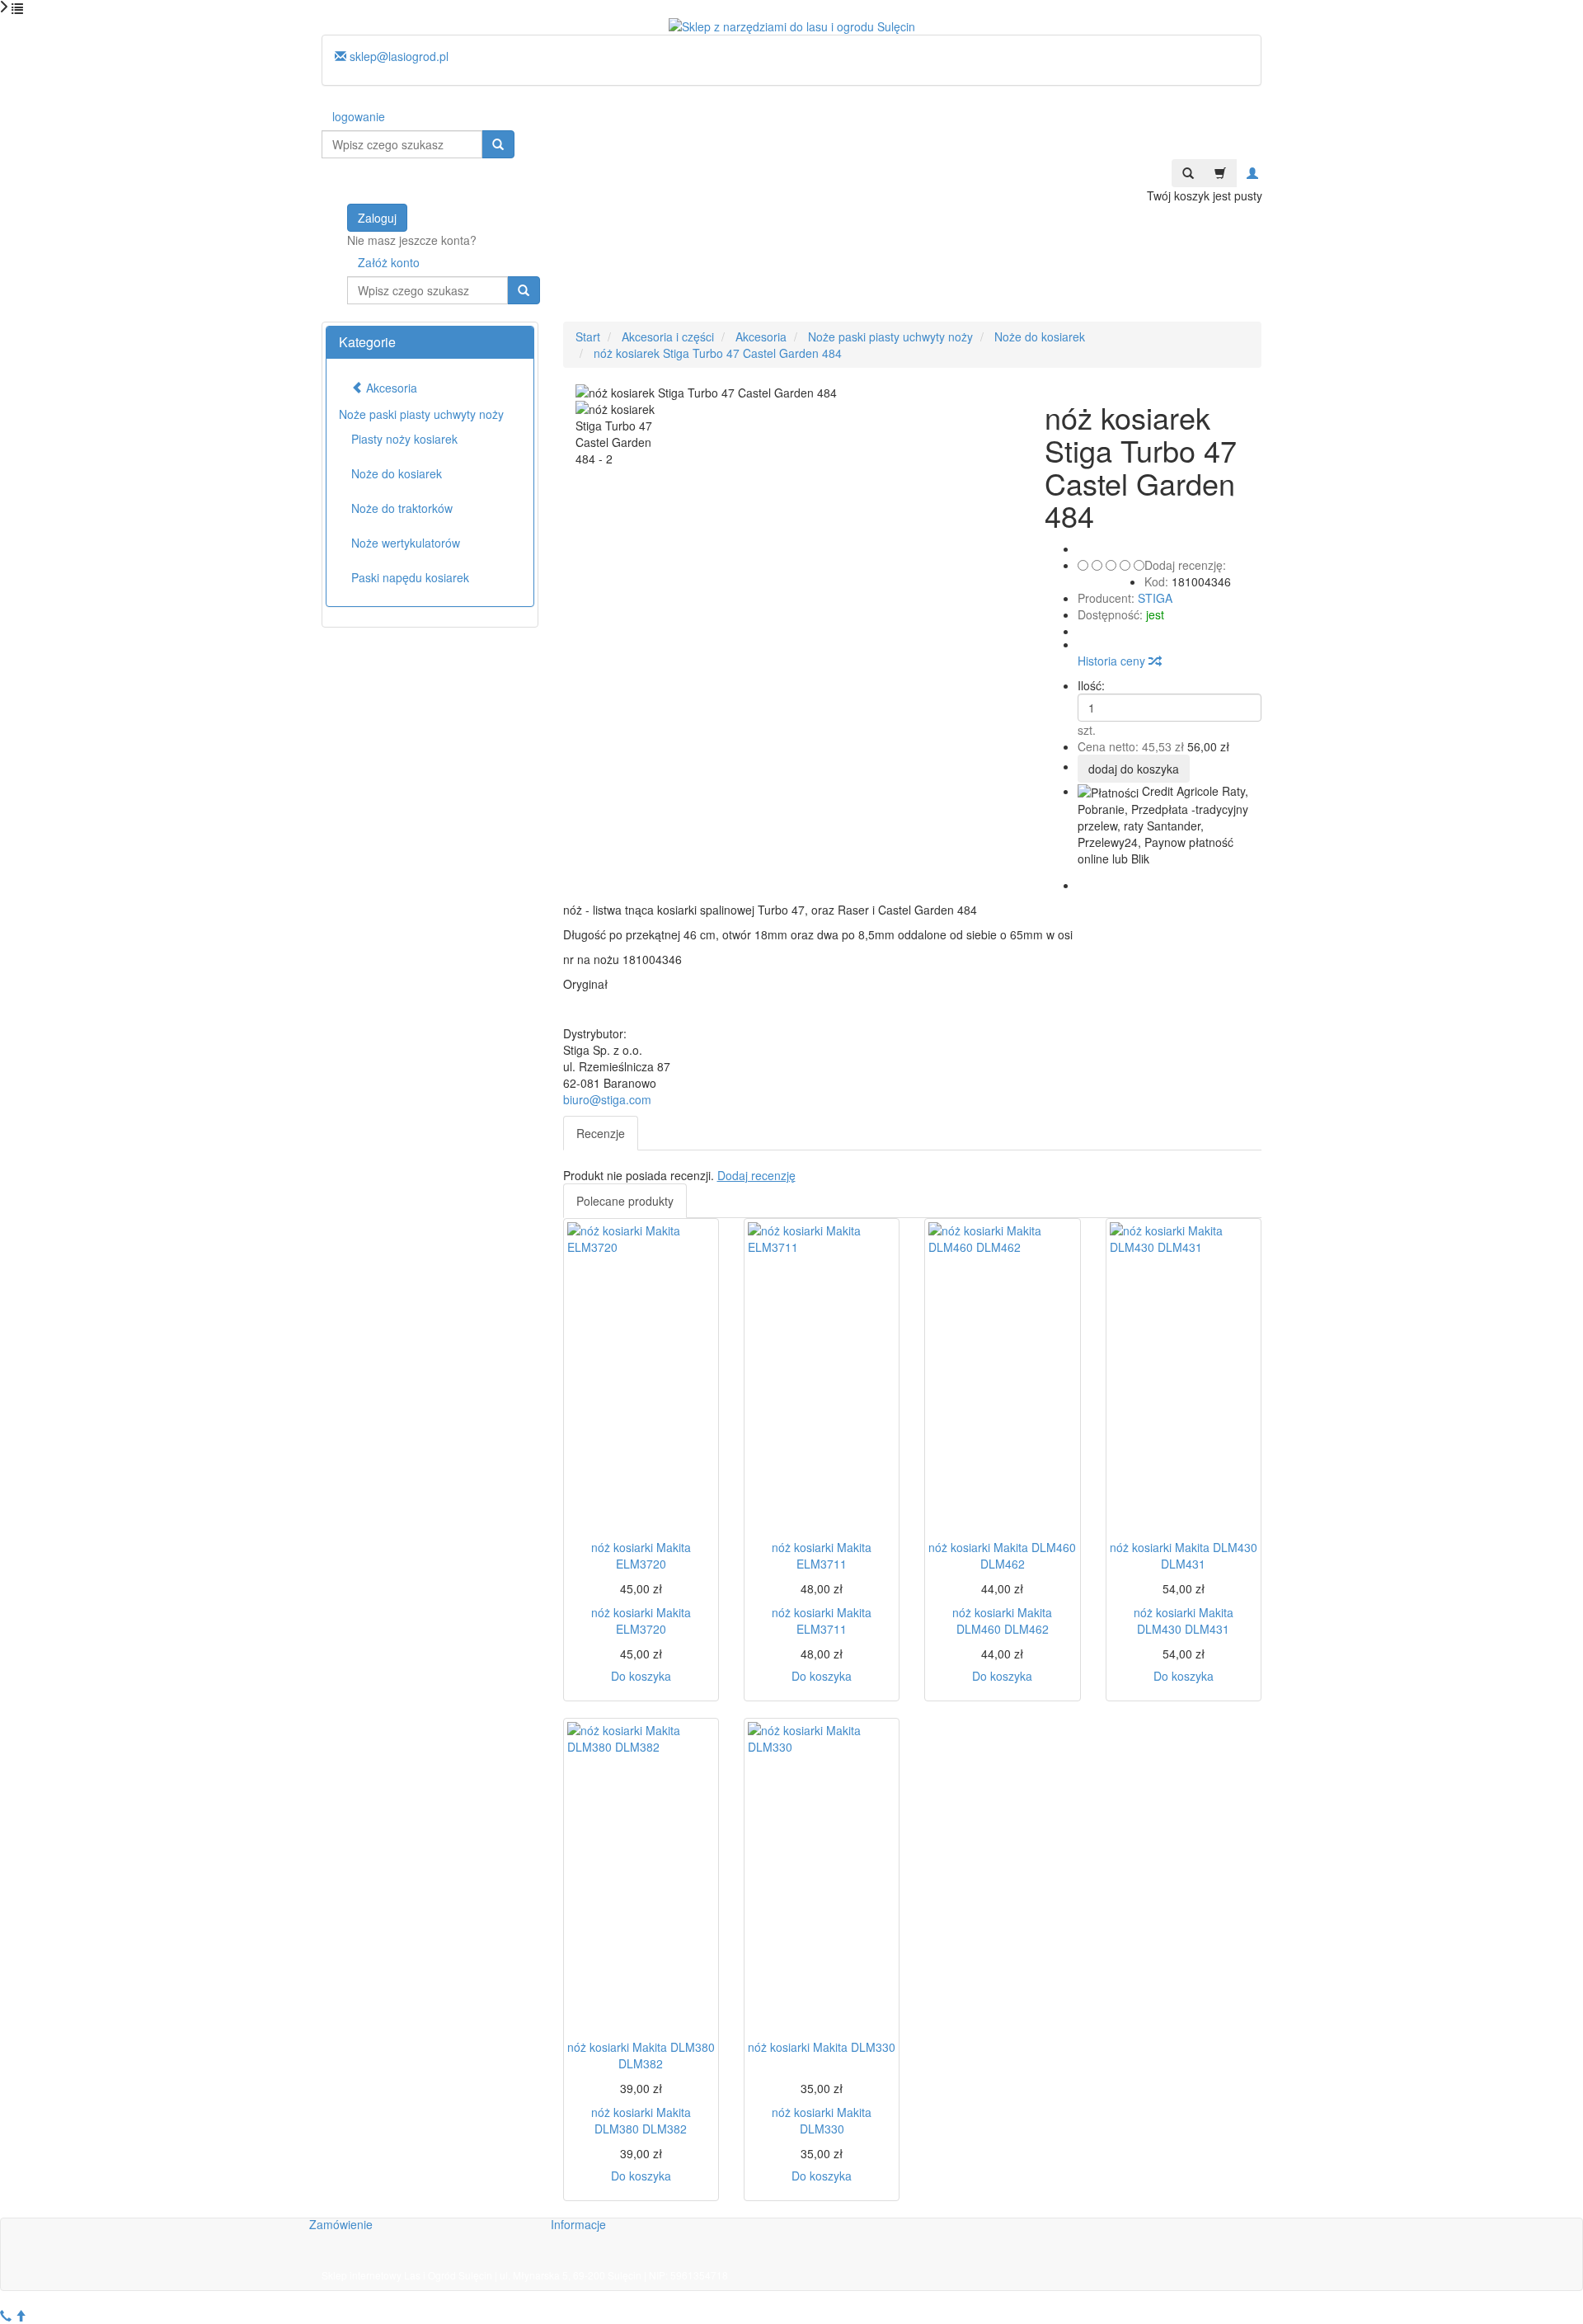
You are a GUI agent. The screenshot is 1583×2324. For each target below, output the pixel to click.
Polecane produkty (625, 1201)
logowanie (359, 116)
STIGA (1155, 598)
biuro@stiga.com (607, 1099)
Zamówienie (341, 2224)
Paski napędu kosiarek (410, 577)
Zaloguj (377, 218)
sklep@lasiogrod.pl (397, 56)
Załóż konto (389, 262)
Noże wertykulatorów (406, 543)
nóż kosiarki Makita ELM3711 (822, 1555)
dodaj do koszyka (1134, 769)
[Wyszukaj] (498, 144)
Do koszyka (641, 1676)
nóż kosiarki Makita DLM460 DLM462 (1002, 1555)
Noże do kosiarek (397, 473)
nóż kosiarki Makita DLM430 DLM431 (1184, 1555)
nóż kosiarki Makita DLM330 (822, 2047)
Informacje (578, 2224)
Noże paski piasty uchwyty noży (421, 414)
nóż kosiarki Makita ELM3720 (641, 1555)
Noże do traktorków (402, 508)
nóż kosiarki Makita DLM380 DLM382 (641, 2055)
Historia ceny (1113, 661)
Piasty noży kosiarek (404, 439)
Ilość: (1091, 685)
